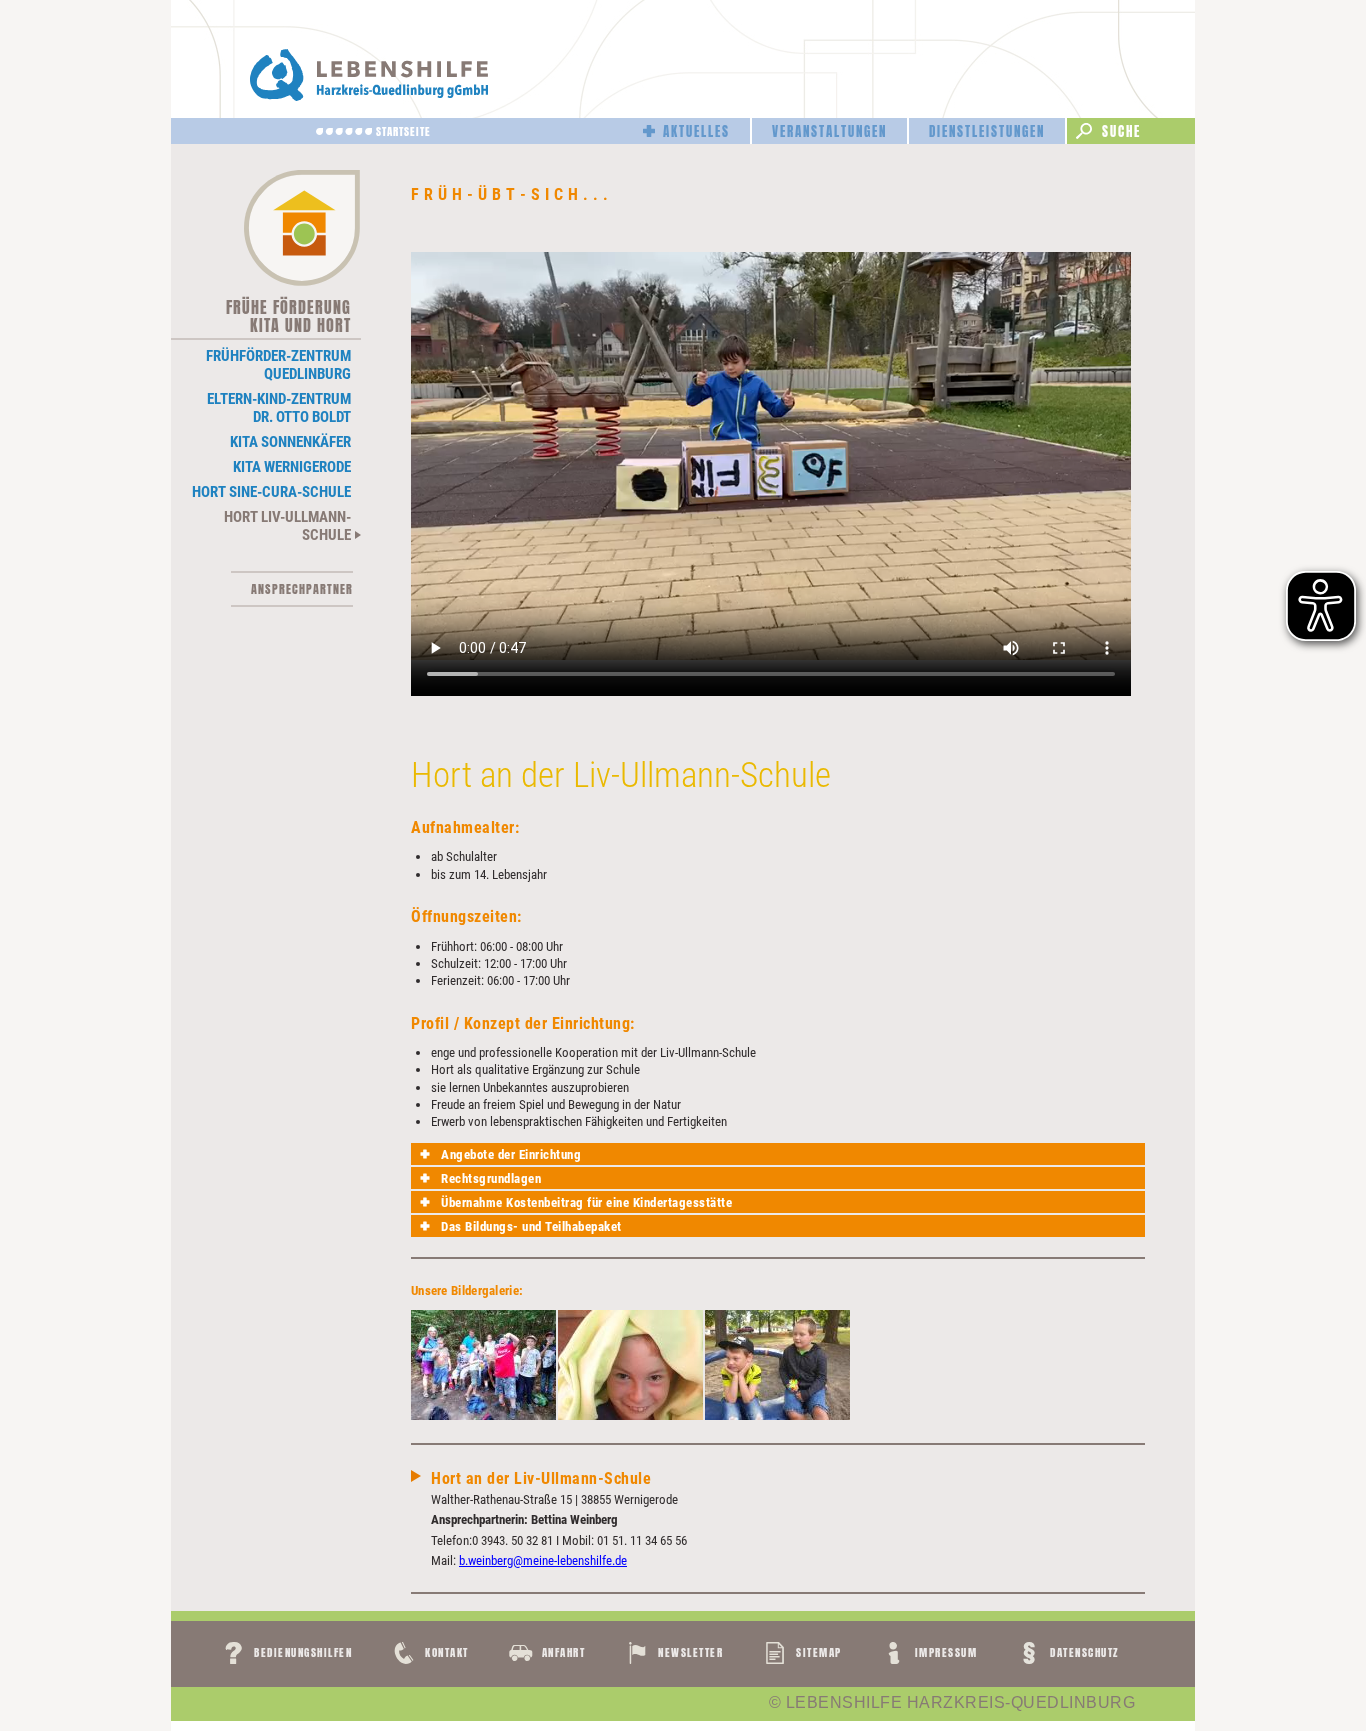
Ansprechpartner (302, 589)
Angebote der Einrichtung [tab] (511, 1154)
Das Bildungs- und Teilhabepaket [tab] (531, 1226)
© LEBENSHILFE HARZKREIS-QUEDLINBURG (952, 1703)
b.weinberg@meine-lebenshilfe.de (543, 1560)
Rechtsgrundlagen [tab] (491, 1178)
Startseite (403, 131)
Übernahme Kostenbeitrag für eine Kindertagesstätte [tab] (586, 1202)
